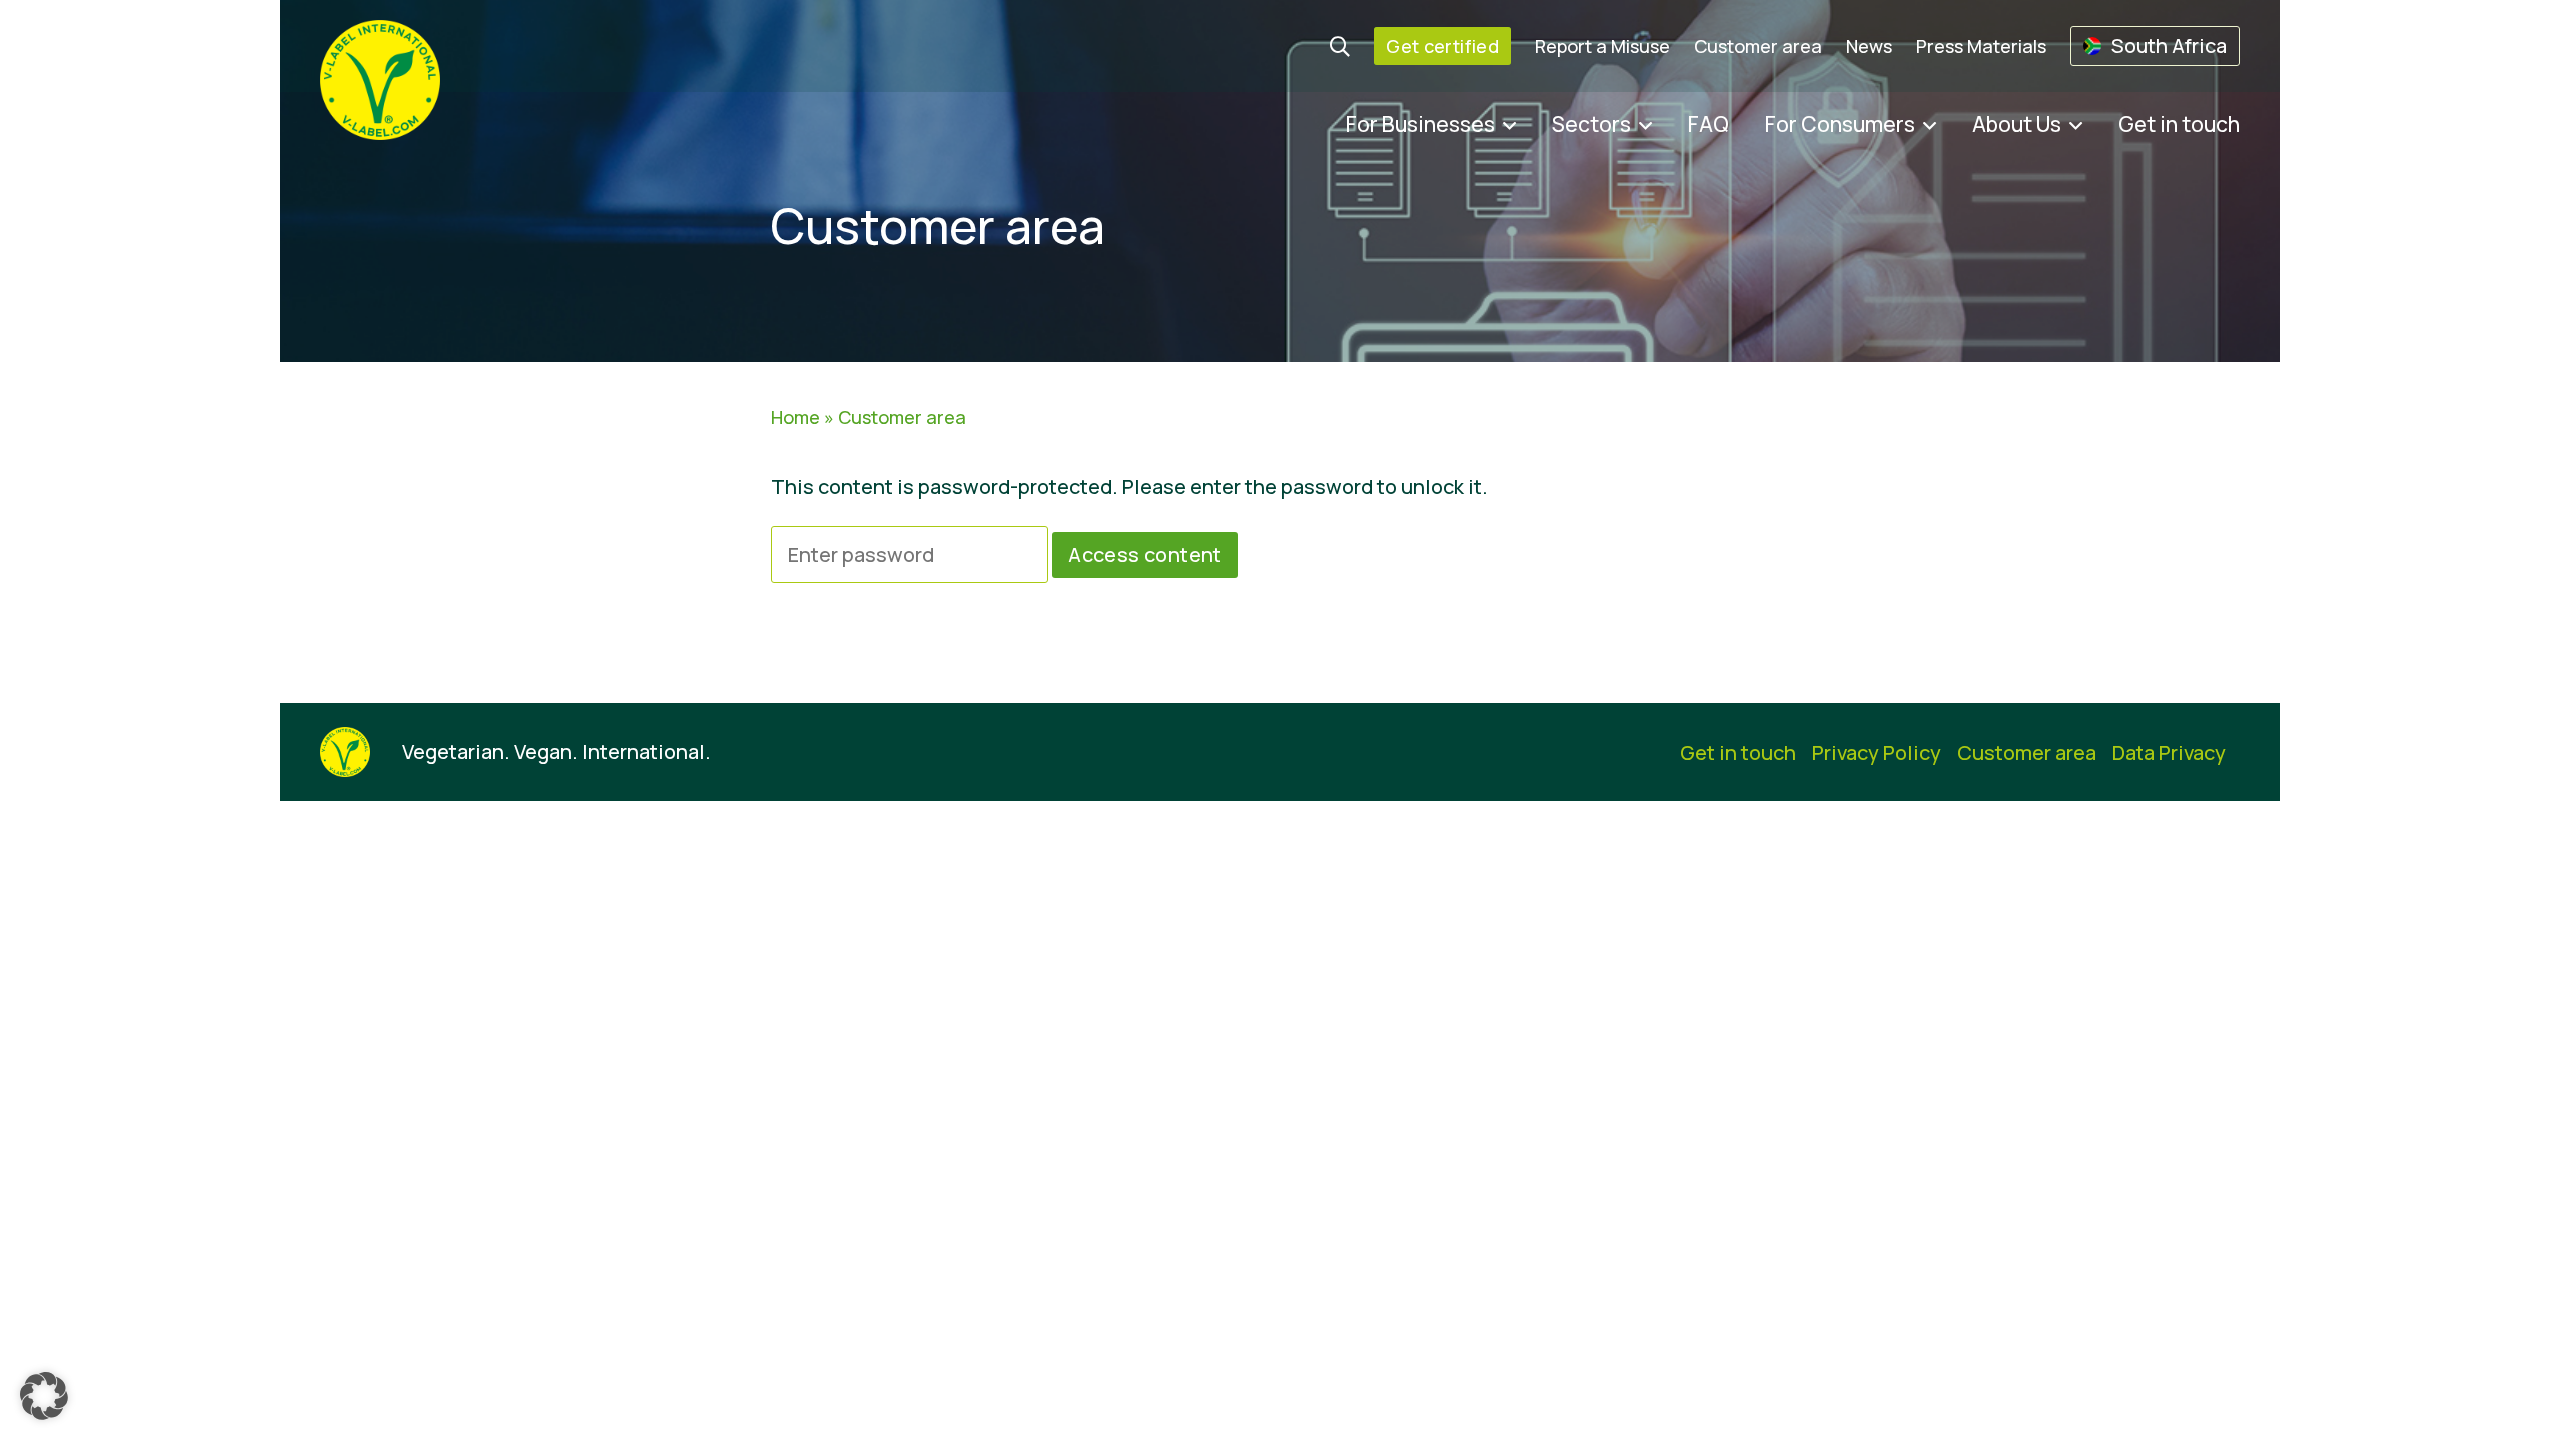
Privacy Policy (1876, 752)
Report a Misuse (1602, 46)
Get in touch (2179, 124)
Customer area (1758, 46)
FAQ (1708, 124)
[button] (44, 1396)
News (1869, 46)
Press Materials (1981, 46)
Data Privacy (2169, 752)
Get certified (1442, 46)
